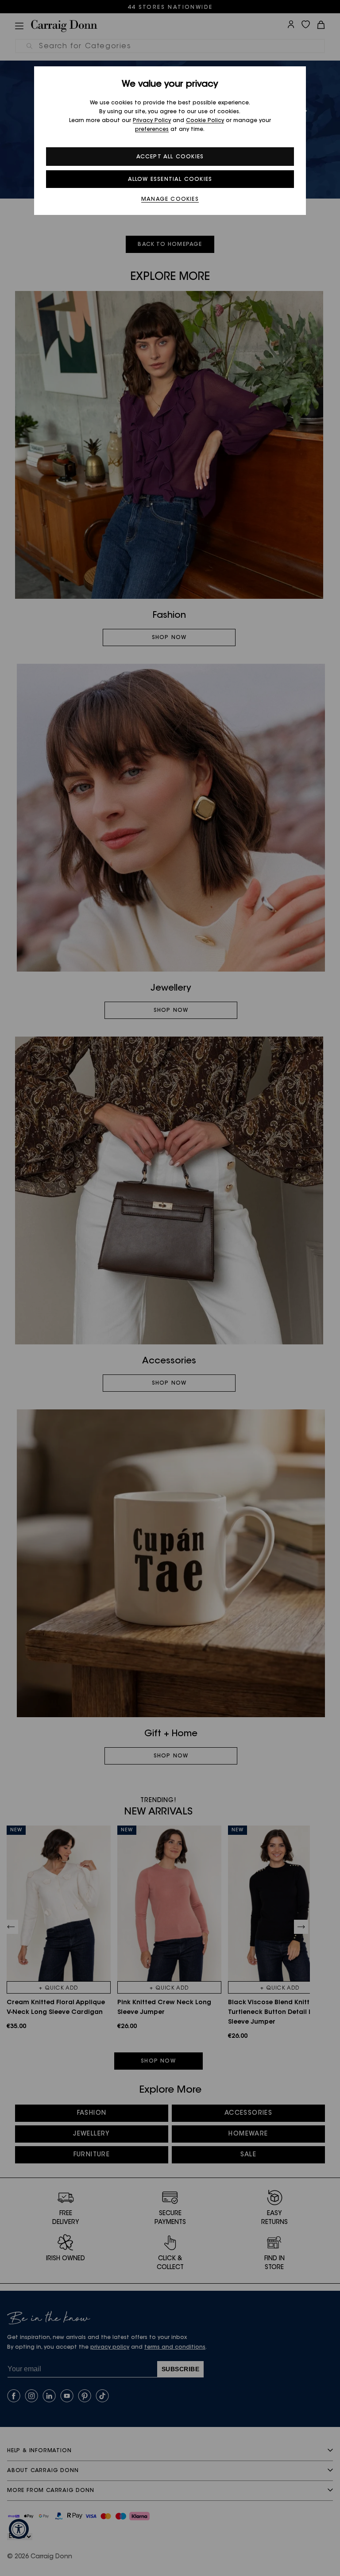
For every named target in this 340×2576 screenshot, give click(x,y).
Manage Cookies (170, 199)
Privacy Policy (152, 121)
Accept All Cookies (170, 157)
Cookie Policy (205, 121)
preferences (152, 130)
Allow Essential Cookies (170, 180)
